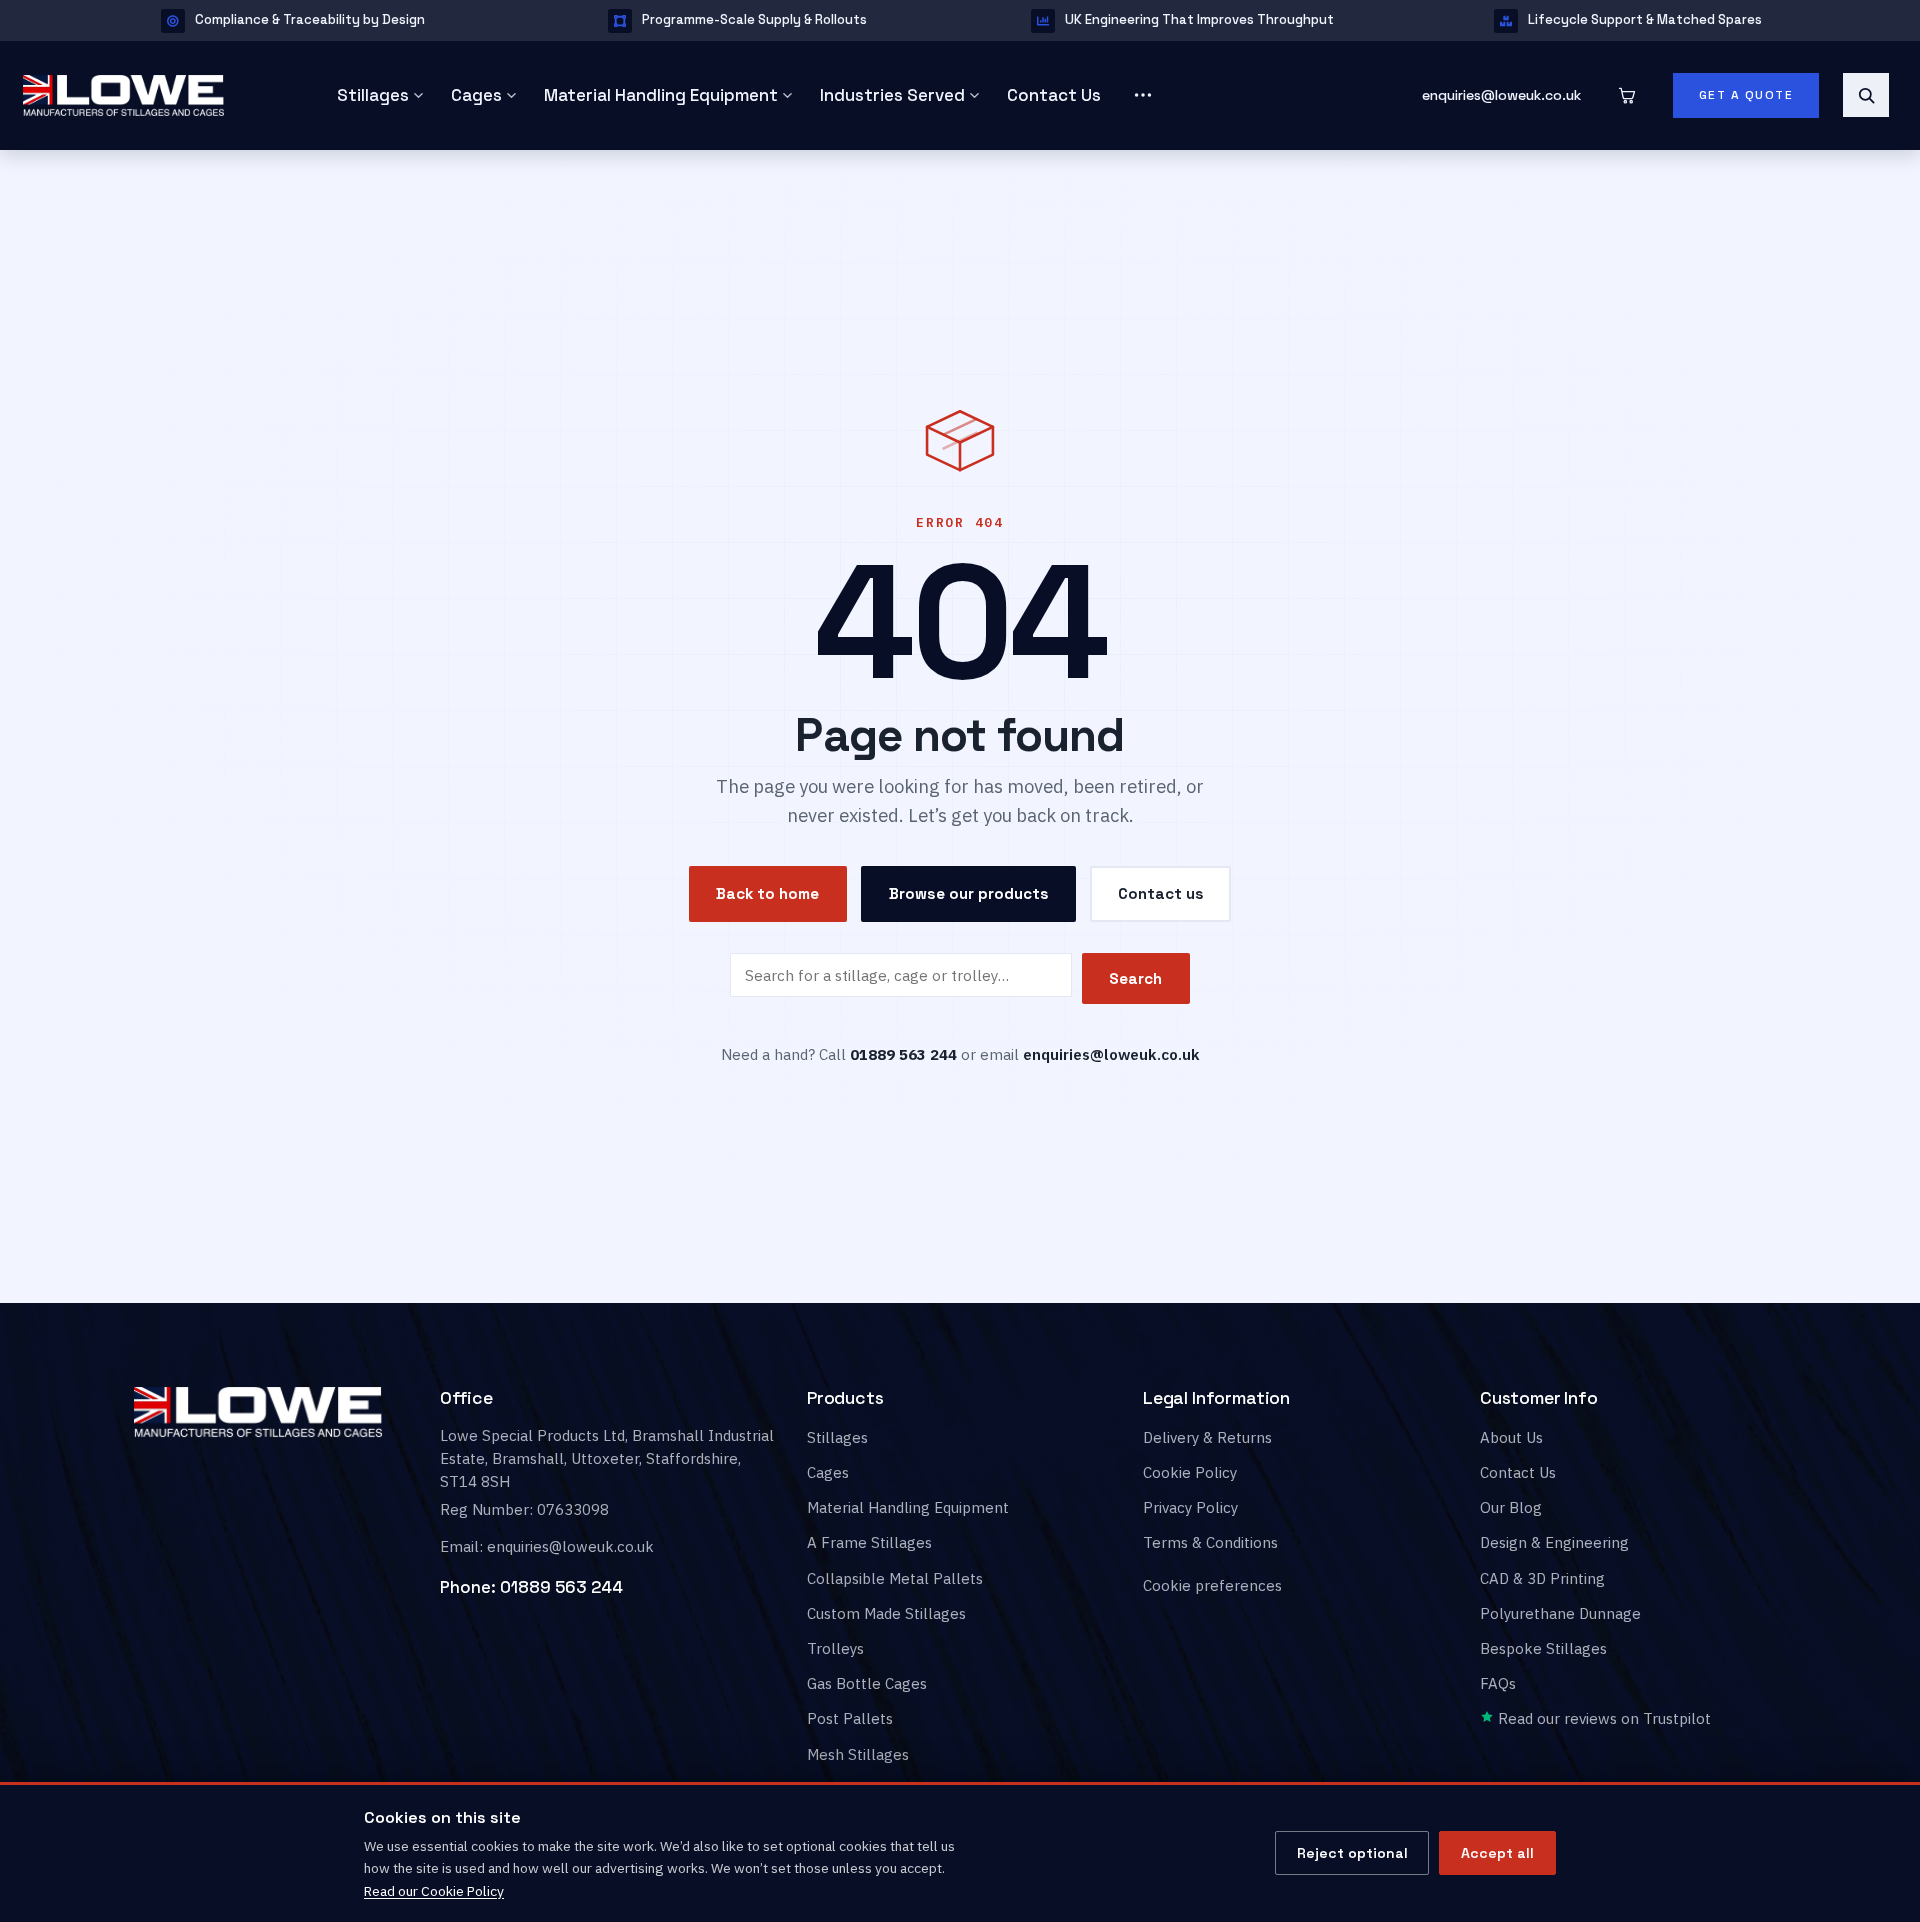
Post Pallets (850, 1719)
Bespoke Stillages (1543, 1648)
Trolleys (835, 1648)
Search (1135, 978)
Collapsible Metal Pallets (895, 1578)
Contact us (1161, 893)
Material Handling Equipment (661, 95)
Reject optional (1352, 1853)
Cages (476, 95)
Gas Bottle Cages (867, 1683)
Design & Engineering (1554, 1543)
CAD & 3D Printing (1542, 1578)
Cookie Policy (1190, 1472)
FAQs (1498, 1683)
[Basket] (1627, 95)
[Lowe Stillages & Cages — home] (151, 95)
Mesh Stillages (858, 1754)
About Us (1511, 1437)
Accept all (1497, 1853)
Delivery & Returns (1207, 1437)
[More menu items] (1143, 95)
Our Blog (1511, 1507)
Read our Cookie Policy (434, 1891)
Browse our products (969, 893)
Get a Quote (1746, 95)
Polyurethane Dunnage (1560, 1613)
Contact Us (1054, 95)
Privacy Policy (1190, 1507)
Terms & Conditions (1210, 1543)
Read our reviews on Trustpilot (1602, 1719)
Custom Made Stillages (886, 1613)
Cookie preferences (1212, 1586)
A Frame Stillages (869, 1543)
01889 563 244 (561, 1587)
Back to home (767, 893)
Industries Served (892, 95)
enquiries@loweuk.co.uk (1501, 95)
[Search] (1866, 95)
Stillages (373, 95)
